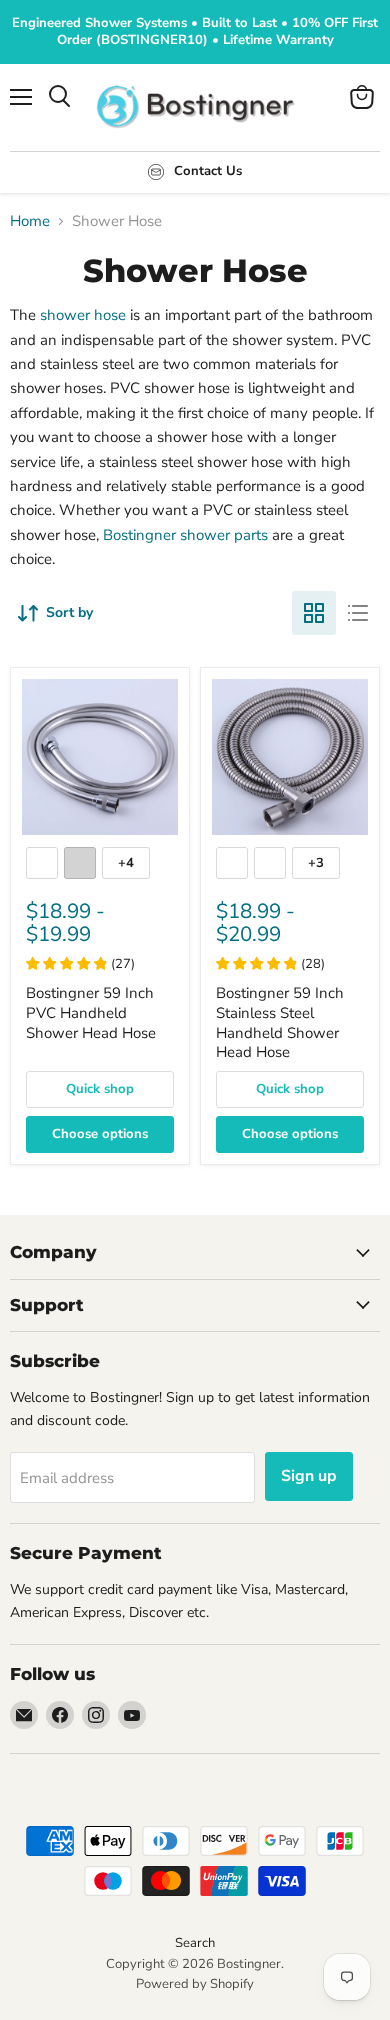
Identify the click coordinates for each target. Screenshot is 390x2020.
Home (30, 221)
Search (195, 1943)
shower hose (83, 315)
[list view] (358, 613)
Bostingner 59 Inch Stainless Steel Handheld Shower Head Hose (280, 1022)
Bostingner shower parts (185, 535)
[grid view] (314, 613)
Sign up (309, 1476)
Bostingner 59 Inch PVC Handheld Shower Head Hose (91, 1012)
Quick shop (100, 1089)
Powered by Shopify (195, 1984)
